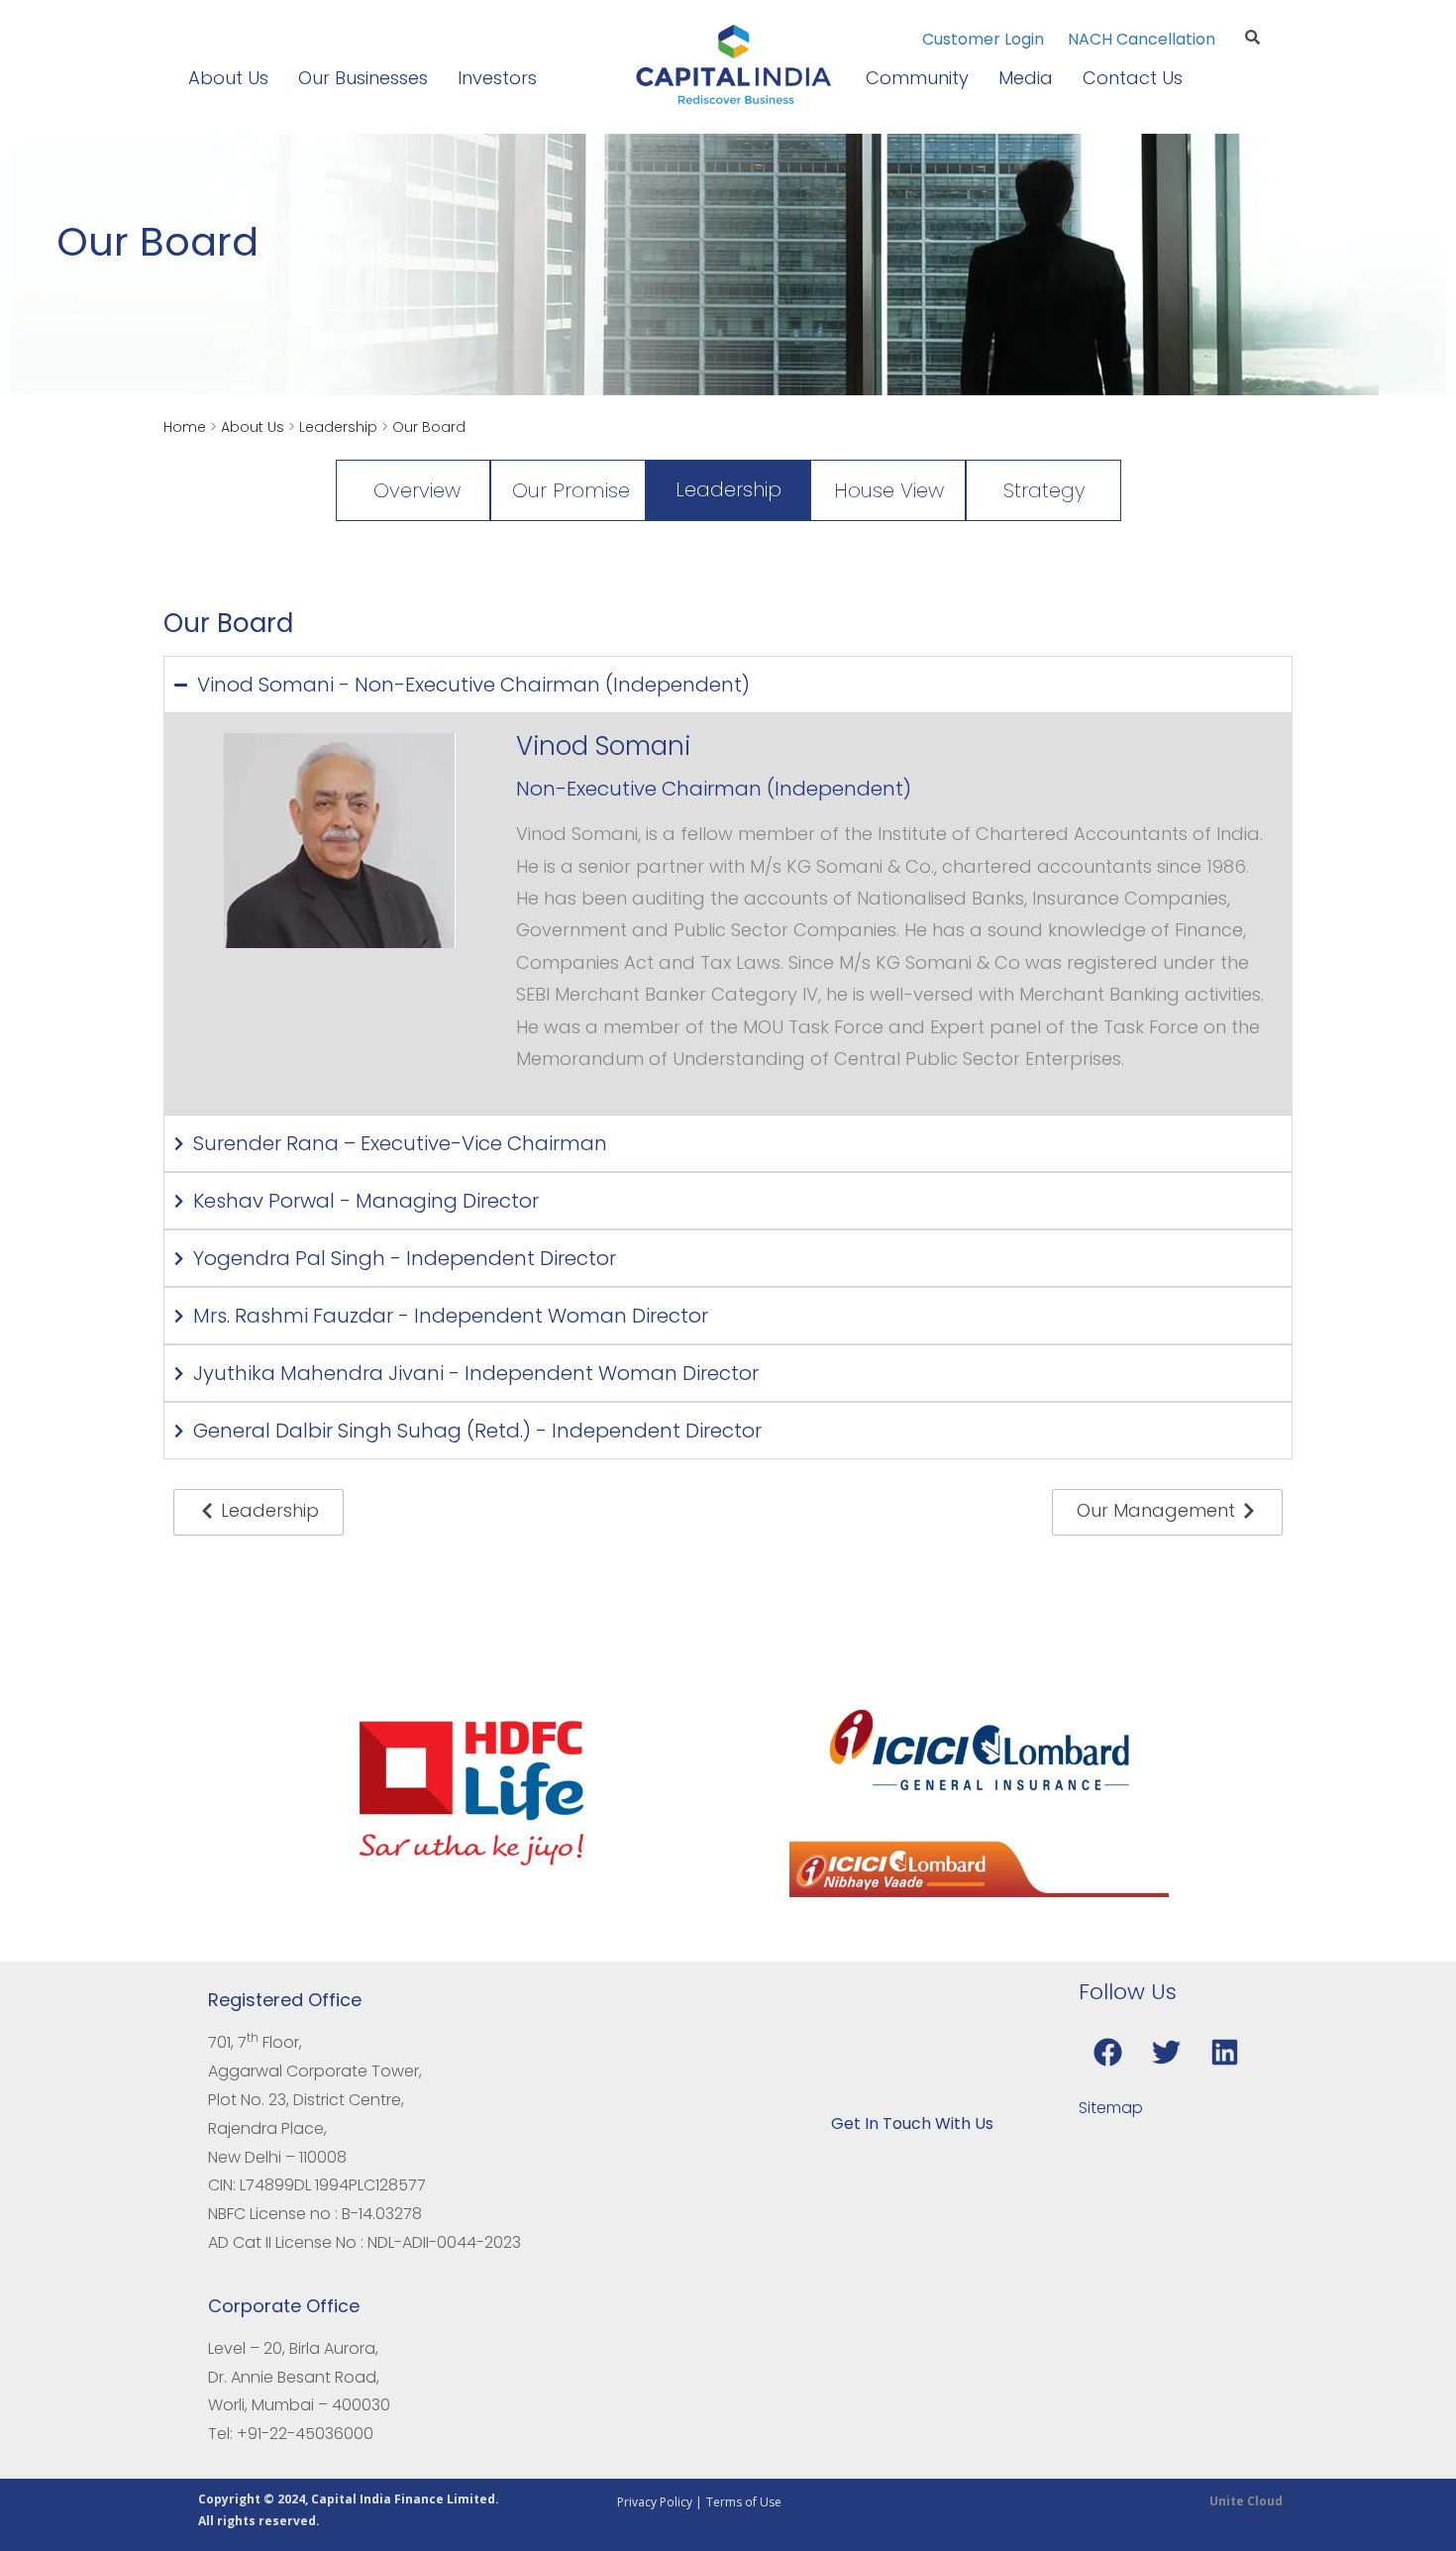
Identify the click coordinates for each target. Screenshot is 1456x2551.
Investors (497, 78)
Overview (417, 490)
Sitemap (1111, 2108)
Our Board (429, 427)
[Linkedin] (1224, 2052)
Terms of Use (744, 2502)
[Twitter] (1166, 2052)
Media (1026, 78)
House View (889, 490)
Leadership (338, 427)
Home (185, 427)
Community (917, 78)
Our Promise (571, 490)
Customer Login (985, 39)
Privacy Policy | (660, 2502)
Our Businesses (363, 78)
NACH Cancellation (1142, 39)
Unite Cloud (1246, 2501)
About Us (228, 78)
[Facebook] (1107, 2052)
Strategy (1044, 490)
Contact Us (1133, 78)
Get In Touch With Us (912, 2124)
